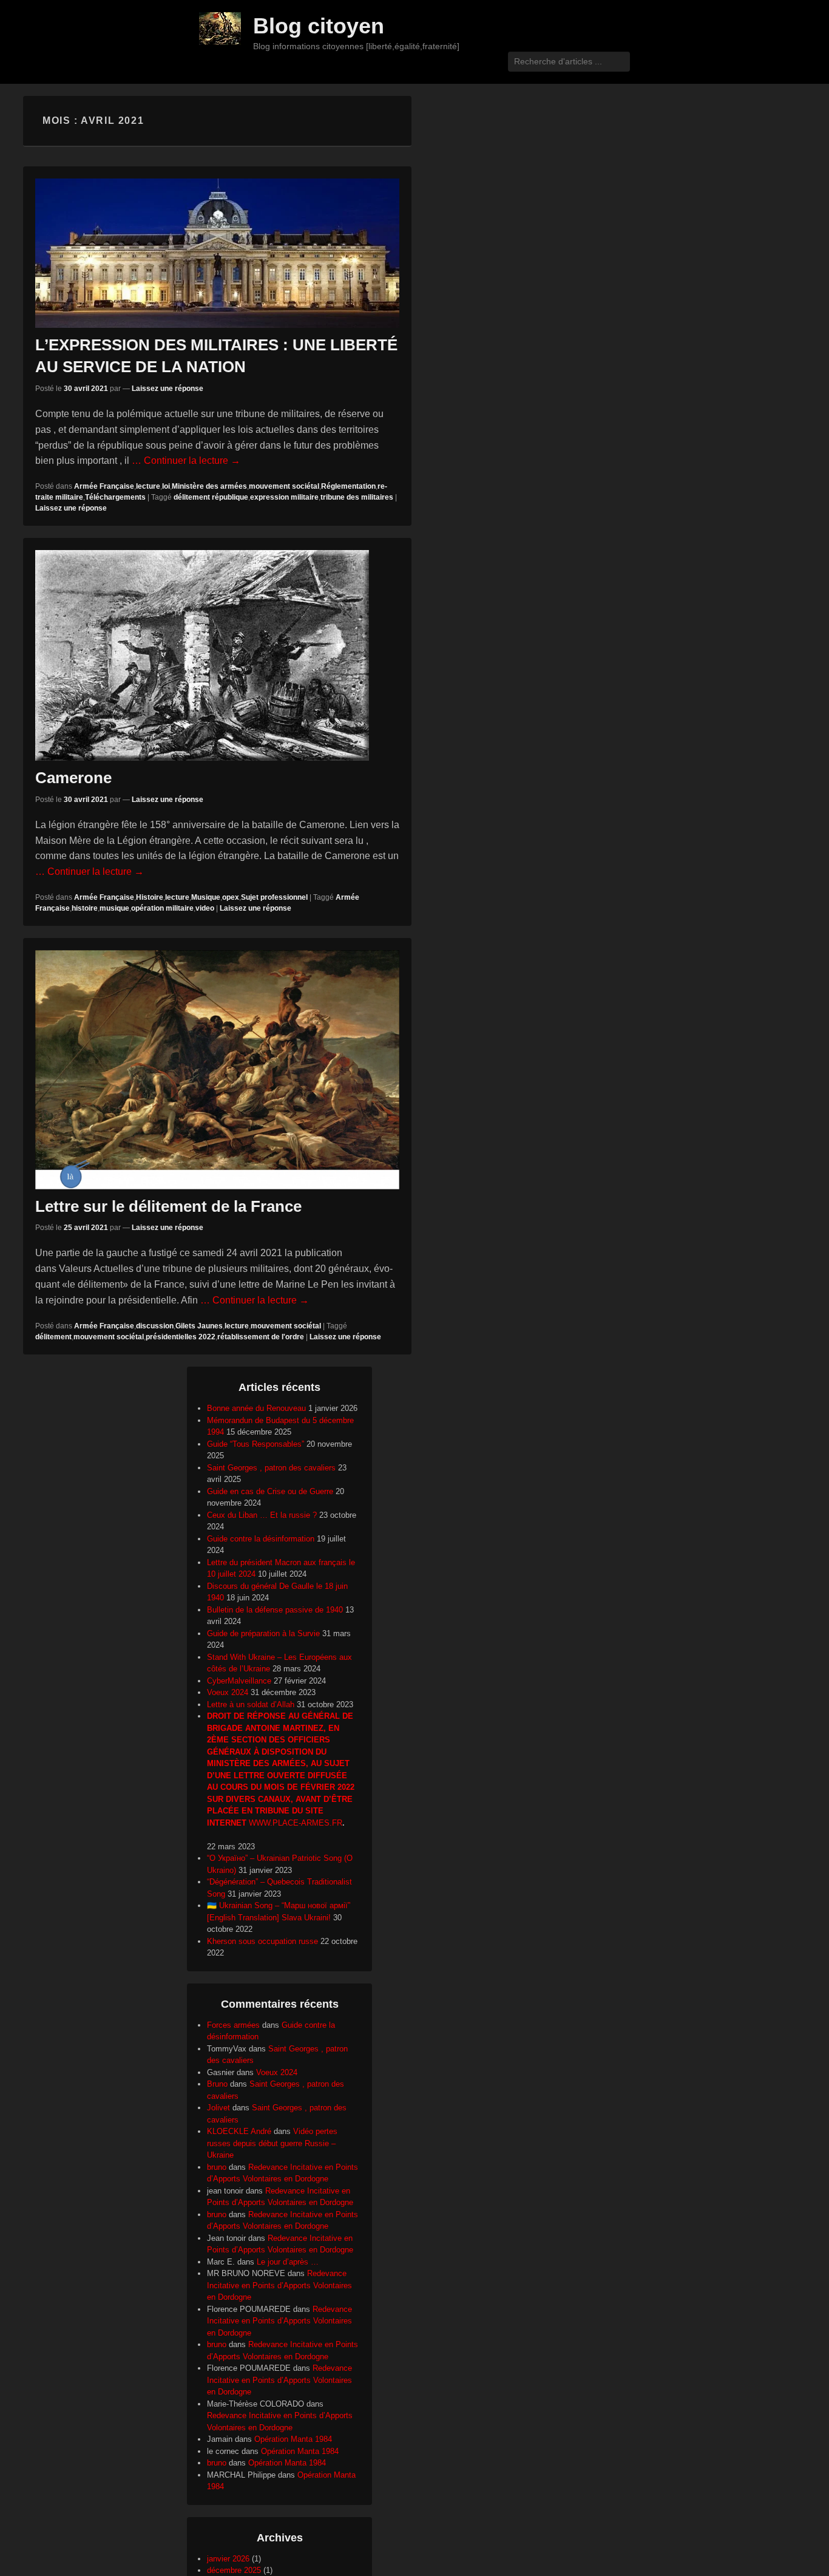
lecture (148, 486)
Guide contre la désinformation (261, 1539)
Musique (206, 897)
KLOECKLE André (239, 2131)
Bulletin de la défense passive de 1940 (275, 1610)
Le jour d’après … (288, 2262)
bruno (217, 2167)
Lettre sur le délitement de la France (168, 1206)
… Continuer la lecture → (186, 460)
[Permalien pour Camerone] (217, 655)
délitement (53, 1337)
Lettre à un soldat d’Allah (251, 1704)
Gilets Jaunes (199, 1326)
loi (166, 486)
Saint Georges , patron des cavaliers (271, 1468)
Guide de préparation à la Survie (263, 1633)
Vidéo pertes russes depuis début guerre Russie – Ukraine (272, 2143)
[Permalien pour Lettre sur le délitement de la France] (217, 1070)
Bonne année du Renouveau (256, 1408)
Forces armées (233, 2025)
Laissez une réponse (167, 389)
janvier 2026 (228, 2559)
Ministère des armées (209, 486)
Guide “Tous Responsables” (255, 1444)
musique (114, 908)
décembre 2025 (234, 2570)
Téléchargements (115, 497)
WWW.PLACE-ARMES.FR (296, 1823)
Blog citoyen (319, 26)
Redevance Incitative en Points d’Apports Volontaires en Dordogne (279, 2285)
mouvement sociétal (284, 486)
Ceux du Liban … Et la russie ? (262, 1515)
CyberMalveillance (239, 1681)
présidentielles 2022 (181, 1337)
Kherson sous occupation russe (262, 1941)
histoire (85, 908)
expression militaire (284, 497)
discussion (155, 1326)
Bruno (217, 2084)
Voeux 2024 (228, 1692)
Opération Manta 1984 (293, 2439)
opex (231, 897)
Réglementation (348, 486)
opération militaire (162, 908)
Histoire (150, 897)
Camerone (73, 778)
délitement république (211, 497)
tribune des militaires (357, 497)
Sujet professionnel (274, 897)
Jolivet (218, 2108)
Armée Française (104, 486)
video (205, 908)
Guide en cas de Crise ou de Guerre (270, 1491)
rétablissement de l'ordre (261, 1337)
